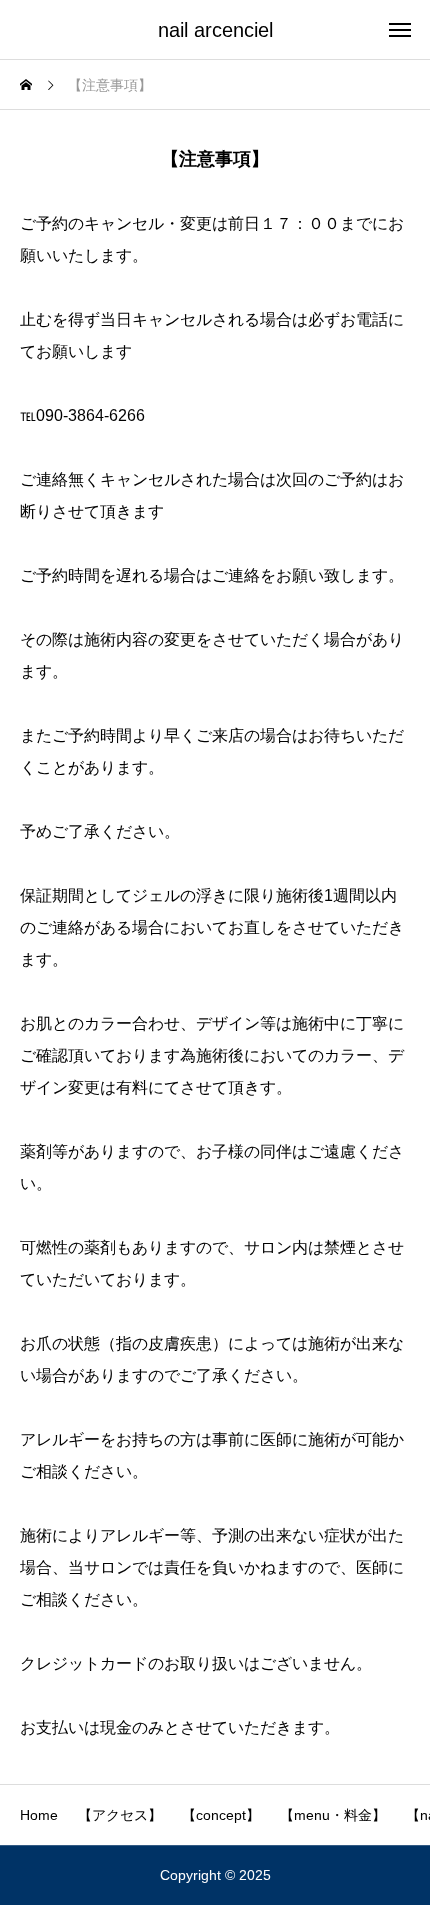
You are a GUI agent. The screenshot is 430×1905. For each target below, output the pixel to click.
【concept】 (221, 1815)
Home (39, 1815)
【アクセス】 (120, 1815)
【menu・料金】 (333, 1815)
